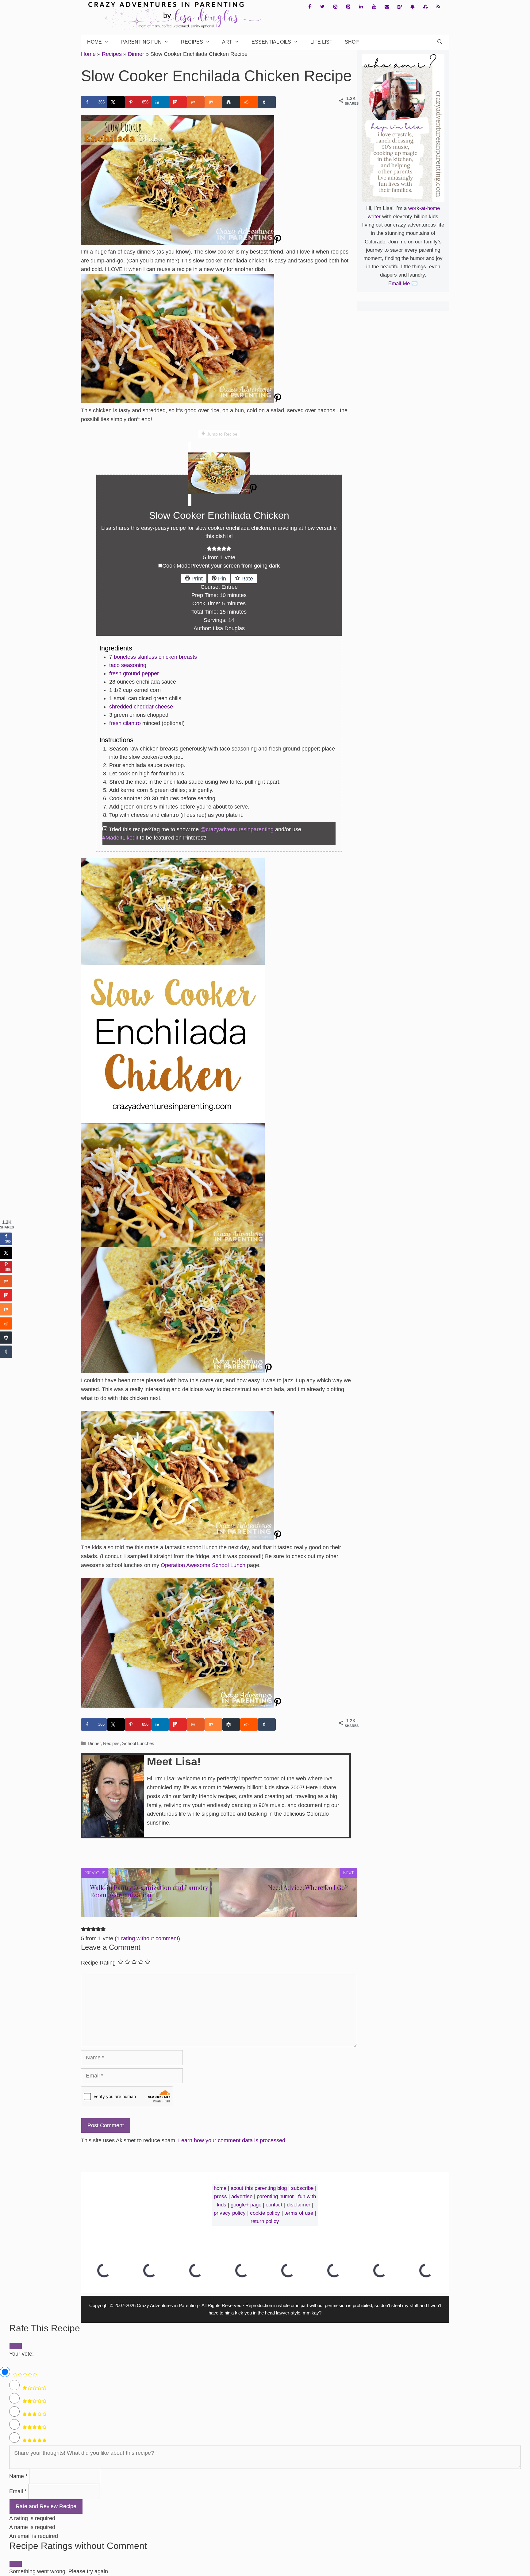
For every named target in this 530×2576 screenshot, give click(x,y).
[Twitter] (322, 7)
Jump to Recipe (222, 434)
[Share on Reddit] (249, 102)
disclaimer (299, 2205)
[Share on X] (116, 102)
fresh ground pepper (134, 673)
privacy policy (230, 2213)
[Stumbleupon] (425, 7)
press (221, 2196)
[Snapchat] (413, 7)
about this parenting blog (259, 2188)
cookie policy (265, 2213)
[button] (209, 549)
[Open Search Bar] (440, 42)
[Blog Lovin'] (400, 7)
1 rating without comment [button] (147, 1938)
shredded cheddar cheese (141, 707)
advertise (242, 2196)
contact (274, 2205)
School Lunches (138, 1743)
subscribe (302, 2188)
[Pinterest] (348, 7)
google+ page (246, 2205)
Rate (246, 579)
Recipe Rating (98, 1963)
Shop (352, 42)
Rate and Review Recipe (46, 2506)
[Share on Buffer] (231, 102)
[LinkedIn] (361, 7)
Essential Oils (271, 42)
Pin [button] (221, 579)
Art (227, 42)
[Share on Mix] (213, 102)
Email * (18, 2491)
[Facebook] (309, 7)
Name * (18, 2476)
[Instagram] (335, 7)
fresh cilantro (125, 723)
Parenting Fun (141, 42)
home (220, 2188)
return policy (265, 2221)
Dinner (136, 54)
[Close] (16, 2564)
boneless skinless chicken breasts (155, 657)
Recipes (192, 42)
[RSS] (438, 7)
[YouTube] (374, 7)
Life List (321, 42)
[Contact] (387, 7)
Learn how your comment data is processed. (232, 2140)
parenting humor (275, 2196)
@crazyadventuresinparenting (237, 829)
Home (94, 42)
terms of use (299, 2213)
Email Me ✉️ (403, 283)
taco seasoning (128, 665)
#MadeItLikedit (120, 838)
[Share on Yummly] (196, 102)
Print (196, 579)
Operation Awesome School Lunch (203, 1565)
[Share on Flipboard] (178, 102)
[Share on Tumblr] (267, 102)
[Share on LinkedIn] (160, 102)
